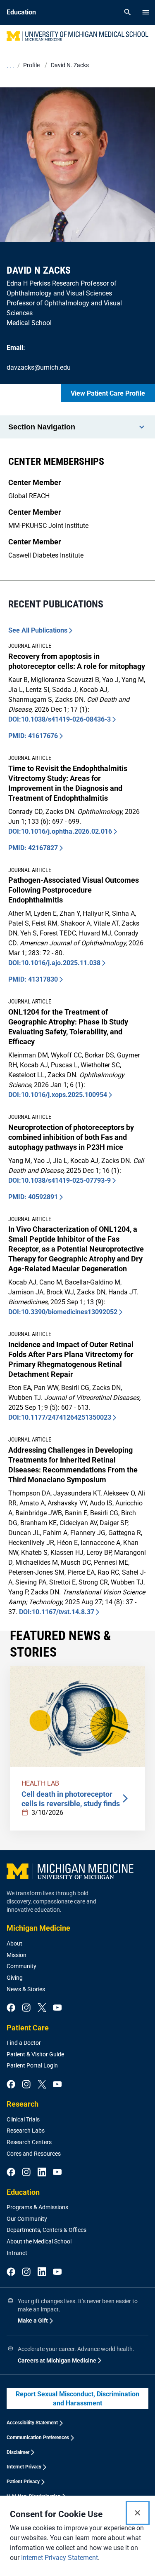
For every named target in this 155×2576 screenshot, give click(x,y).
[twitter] (42, 2008)
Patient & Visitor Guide (35, 2054)
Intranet (17, 2253)
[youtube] (57, 2008)
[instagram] (26, 2008)
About (14, 1943)
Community (21, 1966)
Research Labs (26, 2131)
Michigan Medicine (38, 1928)
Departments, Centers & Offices (46, 2230)
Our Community (27, 2219)
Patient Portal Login (32, 2065)
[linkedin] (42, 2173)
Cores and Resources (34, 2154)
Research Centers (29, 2142)
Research (23, 2104)
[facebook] (11, 2008)
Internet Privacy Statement (60, 2558)
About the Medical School (39, 2241)
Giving (15, 1978)
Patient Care (28, 2028)
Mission (17, 1955)
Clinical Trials (23, 2119)
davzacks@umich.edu (39, 367)
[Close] (138, 2513)
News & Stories (26, 1989)
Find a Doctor (24, 2043)
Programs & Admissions (37, 2207)
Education (23, 2192)
